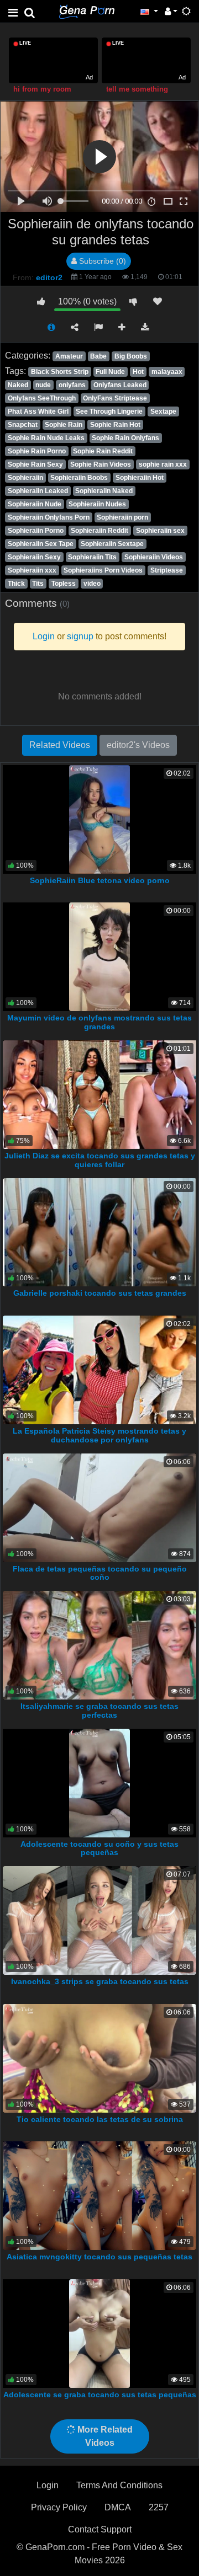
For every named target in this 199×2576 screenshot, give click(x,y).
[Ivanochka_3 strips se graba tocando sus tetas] (99, 1920)
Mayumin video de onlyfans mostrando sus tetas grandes (99, 1022)
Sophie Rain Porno (37, 451)
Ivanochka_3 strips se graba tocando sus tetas (100, 1981)
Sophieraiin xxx (32, 570)
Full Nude (110, 372)
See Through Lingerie (109, 411)
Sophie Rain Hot (115, 425)
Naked (18, 385)
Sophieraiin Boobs (79, 478)
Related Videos (60, 745)
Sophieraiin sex (160, 531)
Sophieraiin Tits (92, 557)
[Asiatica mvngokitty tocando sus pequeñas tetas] (99, 2195)
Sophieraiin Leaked (38, 491)
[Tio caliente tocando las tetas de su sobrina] (99, 2058)
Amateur (69, 356)
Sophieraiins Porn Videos (103, 570)
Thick (16, 584)
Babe (98, 356)
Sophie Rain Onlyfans (125, 438)
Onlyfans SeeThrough (42, 398)
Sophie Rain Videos (101, 464)
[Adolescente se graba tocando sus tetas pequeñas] (100, 2333)
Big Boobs (131, 356)
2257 (159, 2507)
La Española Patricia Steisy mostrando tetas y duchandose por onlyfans (99, 1435)
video (92, 584)
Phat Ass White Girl (38, 411)
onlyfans (72, 385)
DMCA (118, 2507)
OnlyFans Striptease (115, 398)
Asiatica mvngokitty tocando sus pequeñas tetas (99, 2257)
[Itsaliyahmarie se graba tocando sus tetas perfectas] (99, 1645)
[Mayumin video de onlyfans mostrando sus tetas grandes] (100, 956)
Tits (38, 584)
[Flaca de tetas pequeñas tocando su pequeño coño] (99, 1507)
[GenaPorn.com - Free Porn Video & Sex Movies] (87, 11)
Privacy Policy (59, 2507)
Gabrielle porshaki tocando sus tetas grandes (100, 1293)
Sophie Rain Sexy (35, 464)
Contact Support (100, 2529)
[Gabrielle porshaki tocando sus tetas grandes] (100, 1231)
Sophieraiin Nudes (97, 504)
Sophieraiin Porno (36, 531)
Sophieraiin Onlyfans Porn (49, 517)
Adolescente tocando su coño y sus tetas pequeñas (99, 1848)
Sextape (163, 411)
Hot (138, 372)
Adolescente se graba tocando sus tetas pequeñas (100, 2395)
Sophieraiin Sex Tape (41, 544)
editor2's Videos (138, 745)
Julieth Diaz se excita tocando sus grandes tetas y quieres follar (100, 1160)
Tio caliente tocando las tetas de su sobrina (100, 2119)
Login (48, 2485)
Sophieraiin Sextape (112, 544)
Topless (64, 584)
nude (43, 385)
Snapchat (23, 425)
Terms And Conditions (119, 2485)
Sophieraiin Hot (140, 478)
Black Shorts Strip (60, 372)
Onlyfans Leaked (120, 385)
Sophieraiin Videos (154, 557)
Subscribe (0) (101, 261)
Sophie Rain (64, 425)
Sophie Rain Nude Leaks (46, 438)
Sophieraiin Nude (35, 504)
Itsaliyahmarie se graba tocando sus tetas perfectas (99, 1711)
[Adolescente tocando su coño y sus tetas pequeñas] (100, 1782)
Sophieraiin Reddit (99, 531)
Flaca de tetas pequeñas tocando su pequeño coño (100, 1573)
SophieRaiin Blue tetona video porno (100, 880)
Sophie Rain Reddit (103, 451)
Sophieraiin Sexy (34, 557)
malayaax (167, 372)
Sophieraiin (25, 478)
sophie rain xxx (163, 464)
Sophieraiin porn (122, 517)
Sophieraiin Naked (104, 491)
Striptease (167, 570)
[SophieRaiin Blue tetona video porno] (100, 819)
